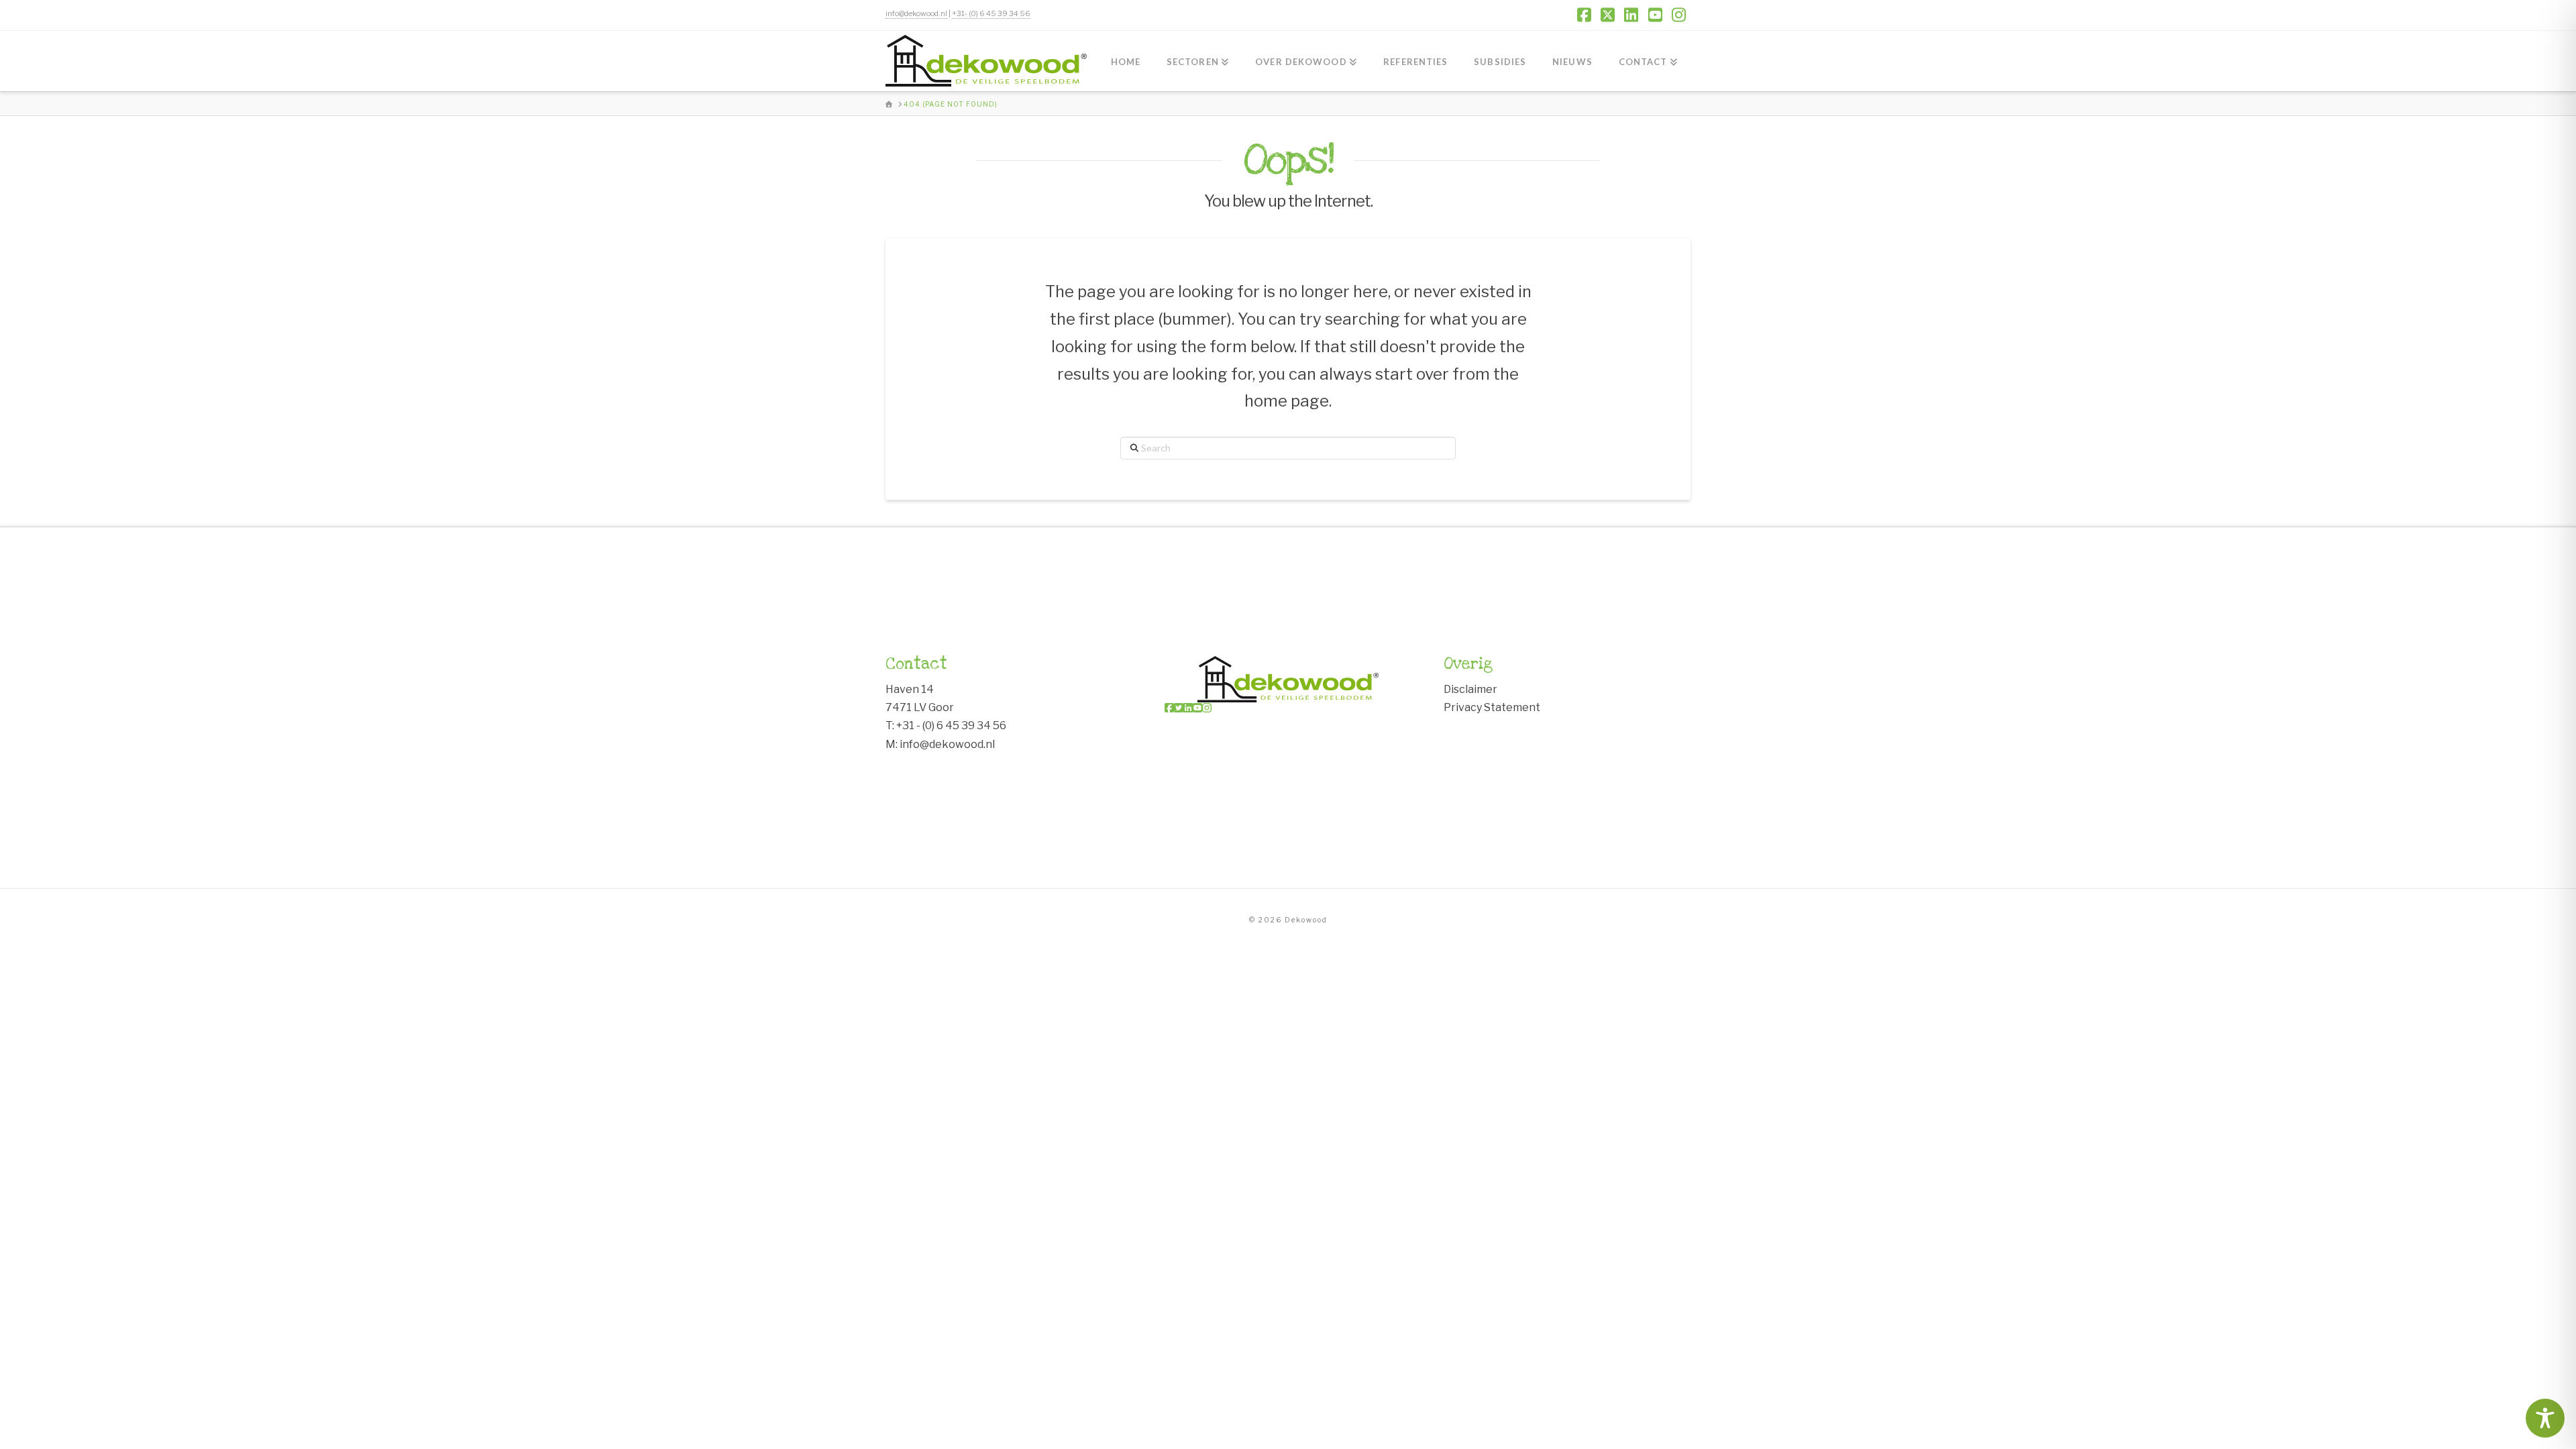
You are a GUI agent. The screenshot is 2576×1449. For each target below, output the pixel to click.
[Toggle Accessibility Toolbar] (2545, 1418)
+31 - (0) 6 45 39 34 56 (951, 726)
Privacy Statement (1492, 707)
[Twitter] (1179, 708)
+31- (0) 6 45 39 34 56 (991, 13)
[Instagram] (1207, 708)
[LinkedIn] (1188, 708)
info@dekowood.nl (916, 13)
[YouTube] (1197, 708)
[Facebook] (1169, 708)
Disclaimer (1470, 689)
